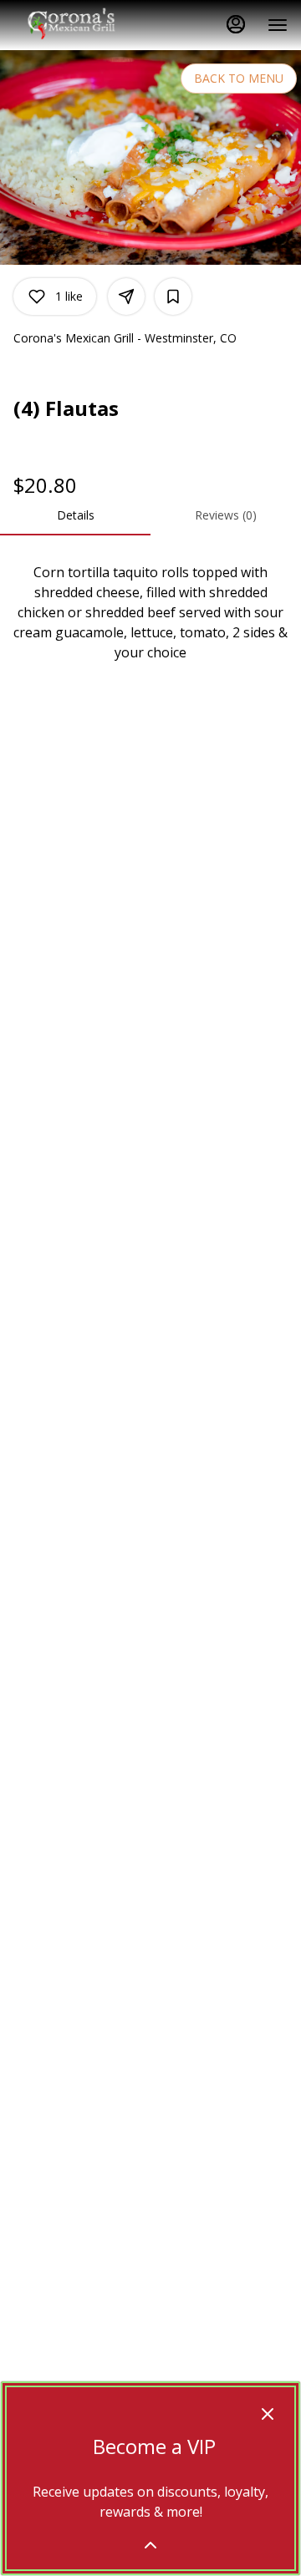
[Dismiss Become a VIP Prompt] (268, 2414)
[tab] (75, 515)
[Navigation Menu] (278, 25)
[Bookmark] (173, 297)
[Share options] (126, 297)
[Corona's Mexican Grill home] (89, 25)
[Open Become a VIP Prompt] (150, 2545)
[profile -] (236, 24)
